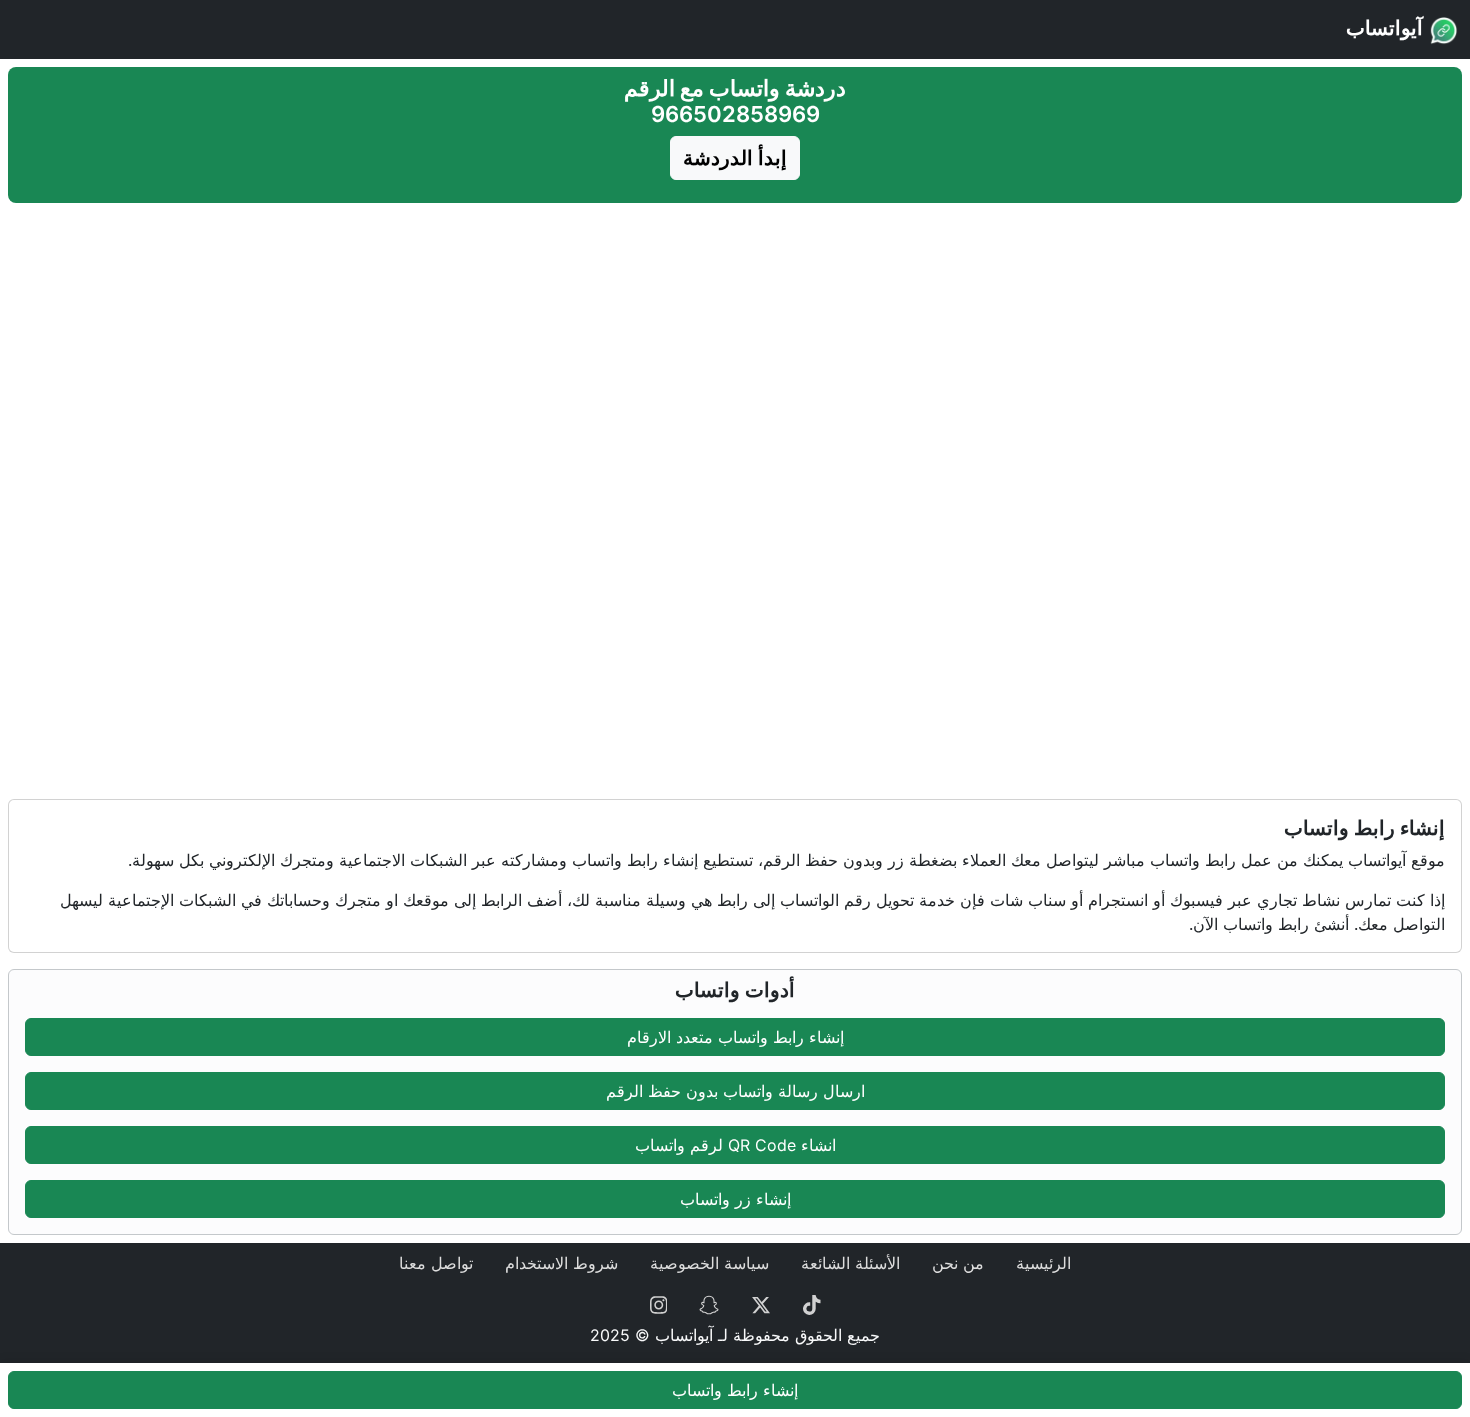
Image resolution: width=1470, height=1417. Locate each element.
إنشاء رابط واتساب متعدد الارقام (735, 1037)
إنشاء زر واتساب (735, 1199)
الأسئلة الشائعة (850, 1263)
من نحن (958, 1263)
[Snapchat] (709, 1303)
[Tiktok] (812, 1303)
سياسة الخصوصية (709, 1263)
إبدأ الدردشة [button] (735, 158)
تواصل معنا (436, 1263)
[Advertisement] (735, 351)
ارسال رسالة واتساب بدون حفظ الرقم (735, 1091)
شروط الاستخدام (561, 1263)
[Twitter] (761, 1303)
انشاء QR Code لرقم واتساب (735, 1145)
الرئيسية (1043, 1263)
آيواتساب (1387, 28)
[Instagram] (659, 1303)
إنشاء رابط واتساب (735, 1390)
